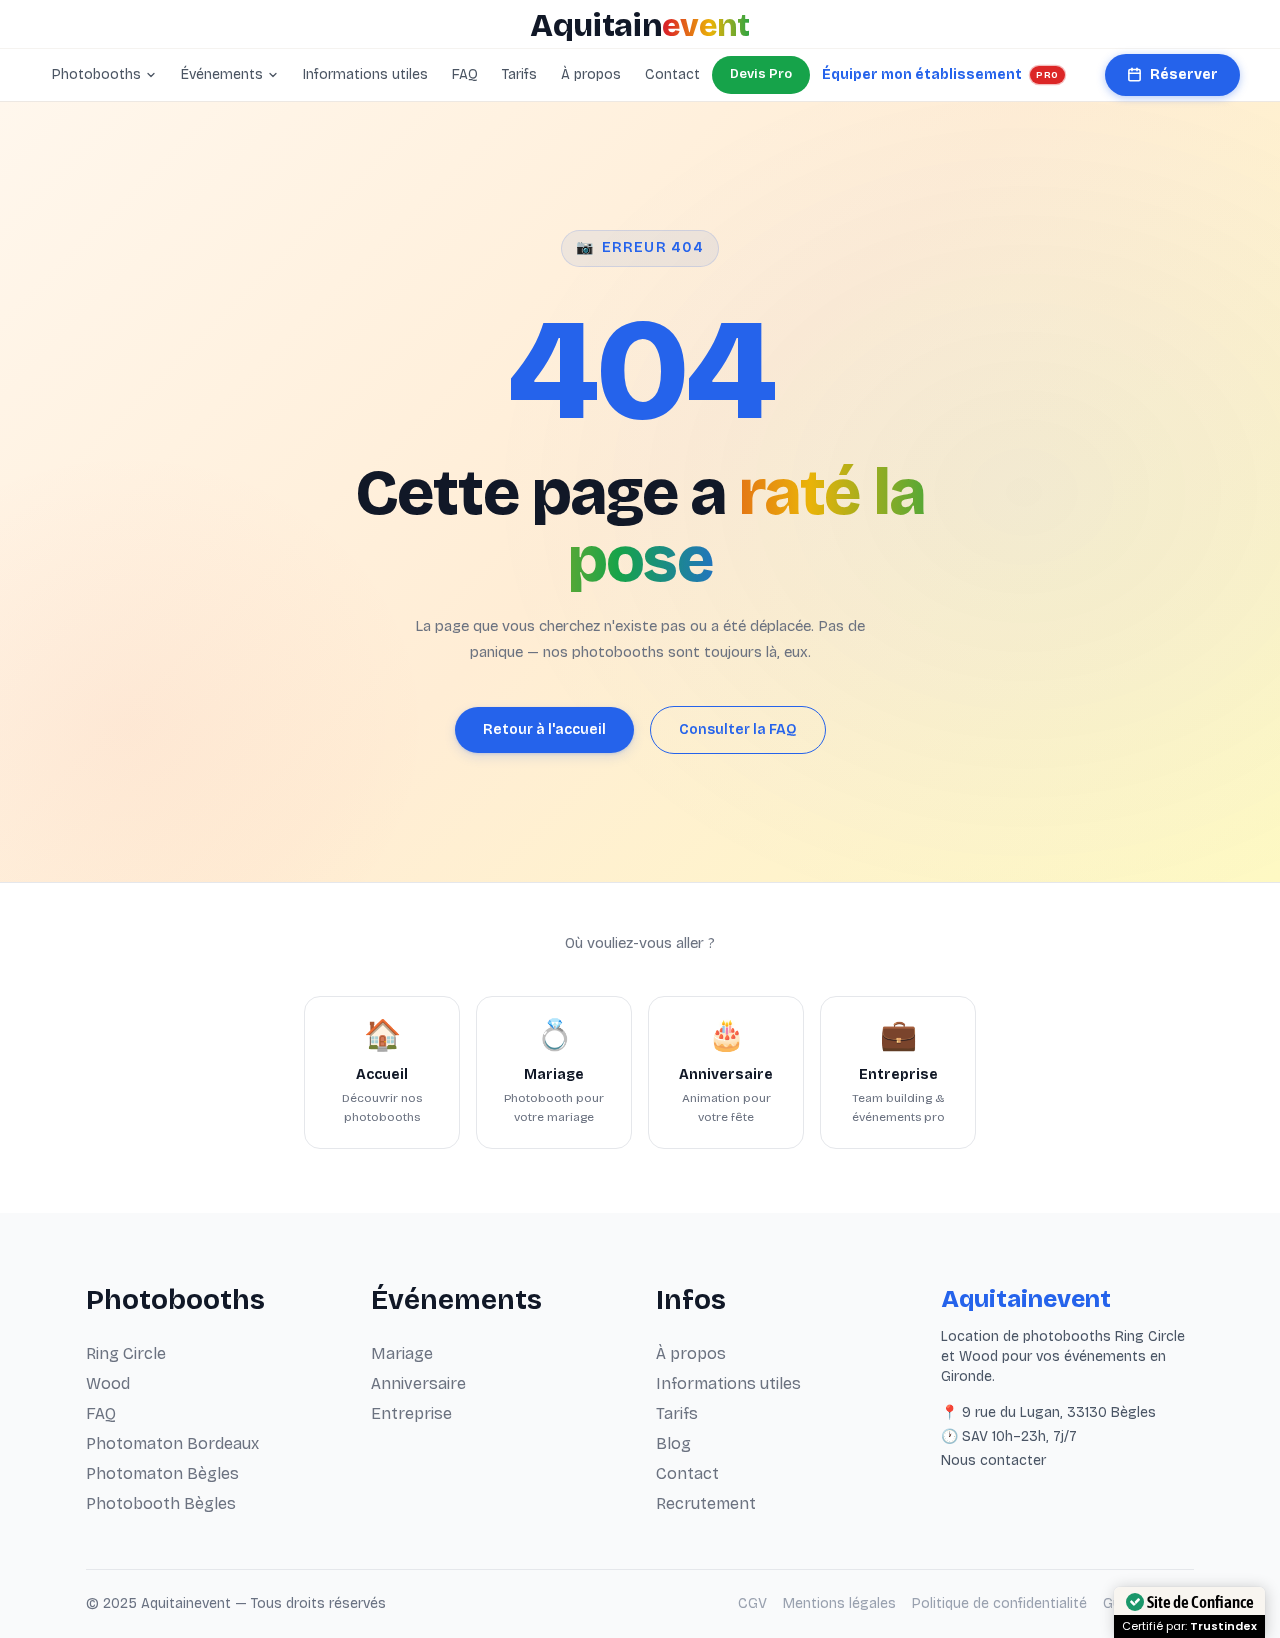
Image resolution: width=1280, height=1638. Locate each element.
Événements (222, 74)
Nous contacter (993, 1460)
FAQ (465, 74)
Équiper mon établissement (940, 74)
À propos (591, 74)
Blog (673, 1443)
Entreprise (411, 1413)
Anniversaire (418, 1383)
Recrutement (706, 1503)
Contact (672, 74)
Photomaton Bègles (162, 1473)
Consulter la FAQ (738, 729)
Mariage (402, 1353)
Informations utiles (365, 74)
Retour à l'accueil (544, 729)
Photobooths (96, 74)
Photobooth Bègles (161, 1503)
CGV (752, 1603)
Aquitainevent (1026, 1299)
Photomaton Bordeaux (172, 1443)
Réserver (1184, 74)
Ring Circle (126, 1353)
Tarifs (519, 74)
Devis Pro (761, 74)
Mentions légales (839, 1603)
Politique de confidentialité (999, 1603)
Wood (108, 1383)
